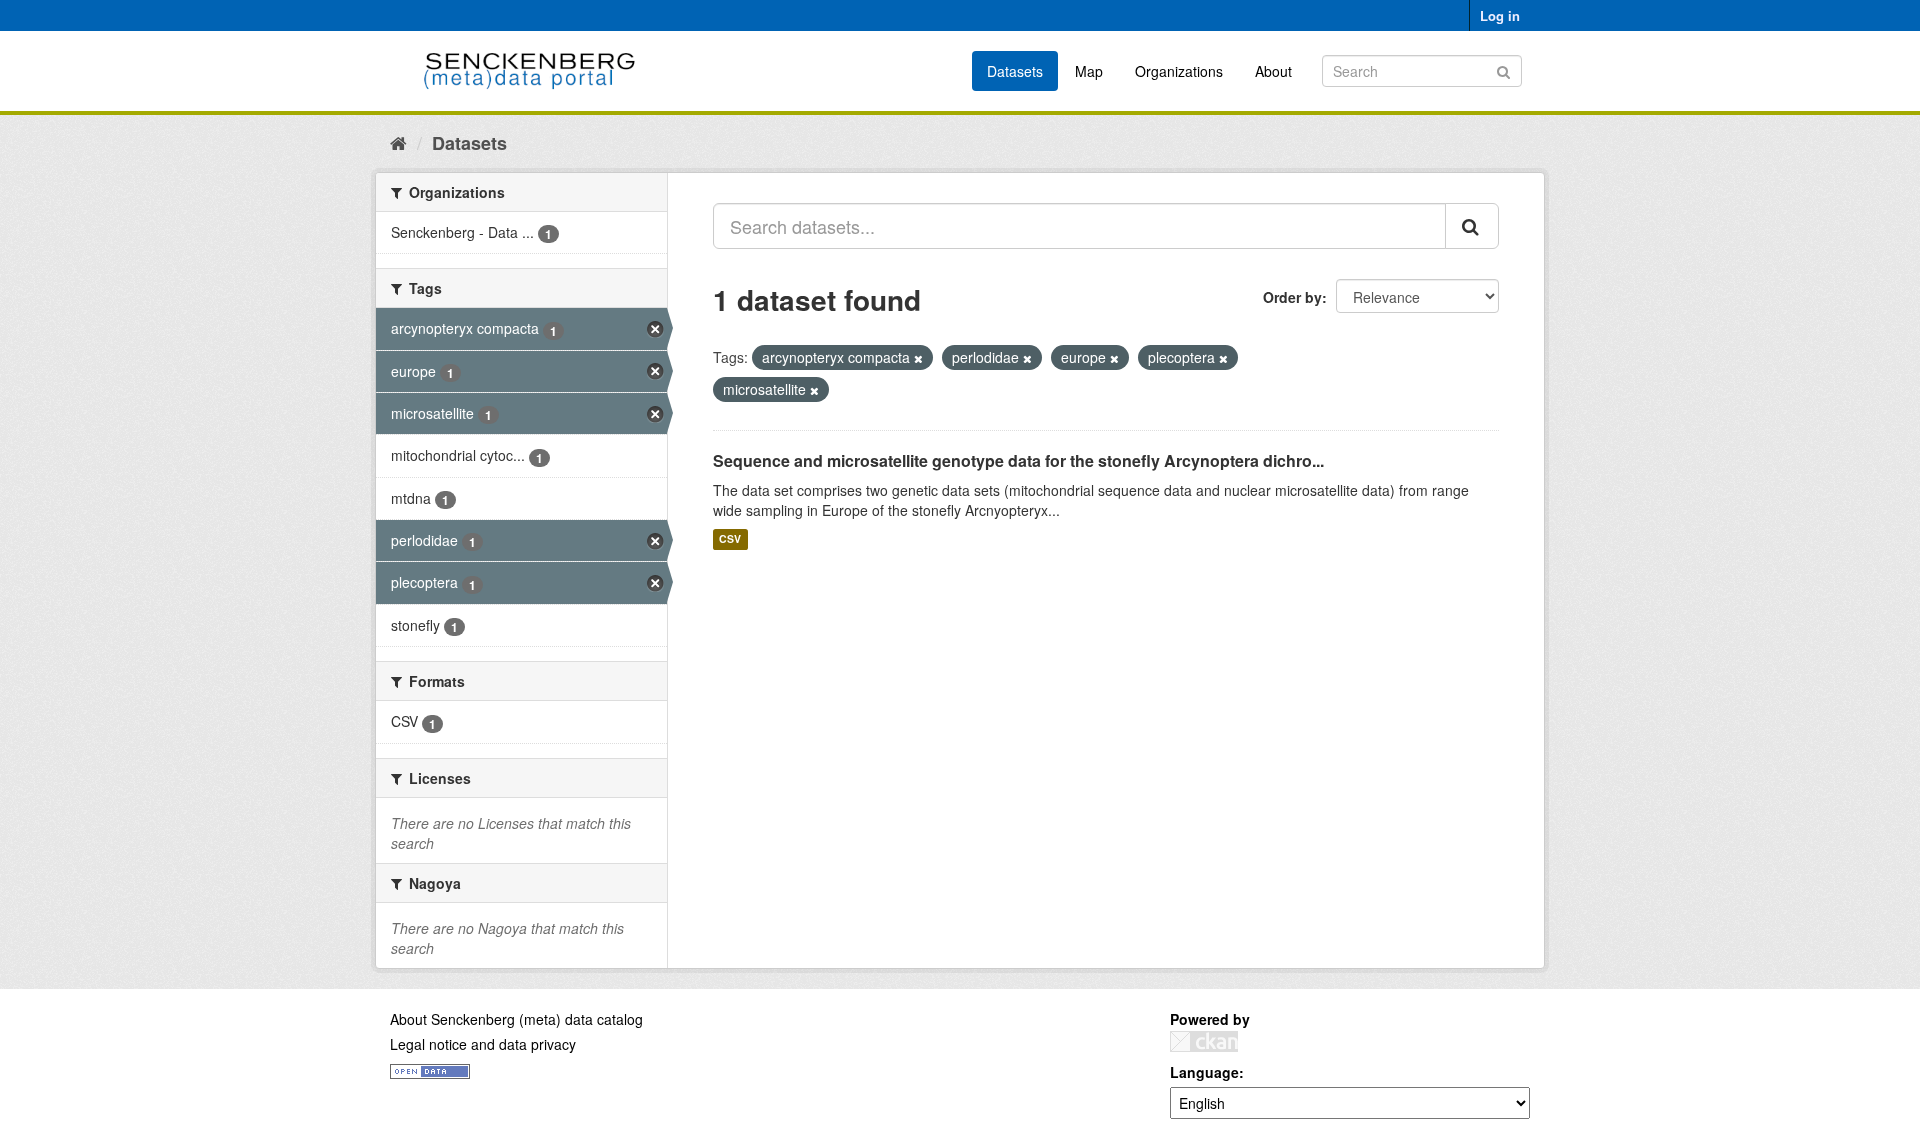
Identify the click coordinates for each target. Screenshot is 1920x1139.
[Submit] (1503, 69)
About (1273, 71)
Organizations (1179, 71)
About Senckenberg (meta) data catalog (516, 1019)
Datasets (1015, 71)
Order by (1292, 297)
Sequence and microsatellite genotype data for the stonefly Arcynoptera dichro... (1018, 460)
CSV (730, 539)
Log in (1500, 15)
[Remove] (918, 358)
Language (1204, 1072)
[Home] (398, 142)
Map (1089, 71)
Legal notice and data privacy (483, 1044)
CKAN (1204, 1041)
